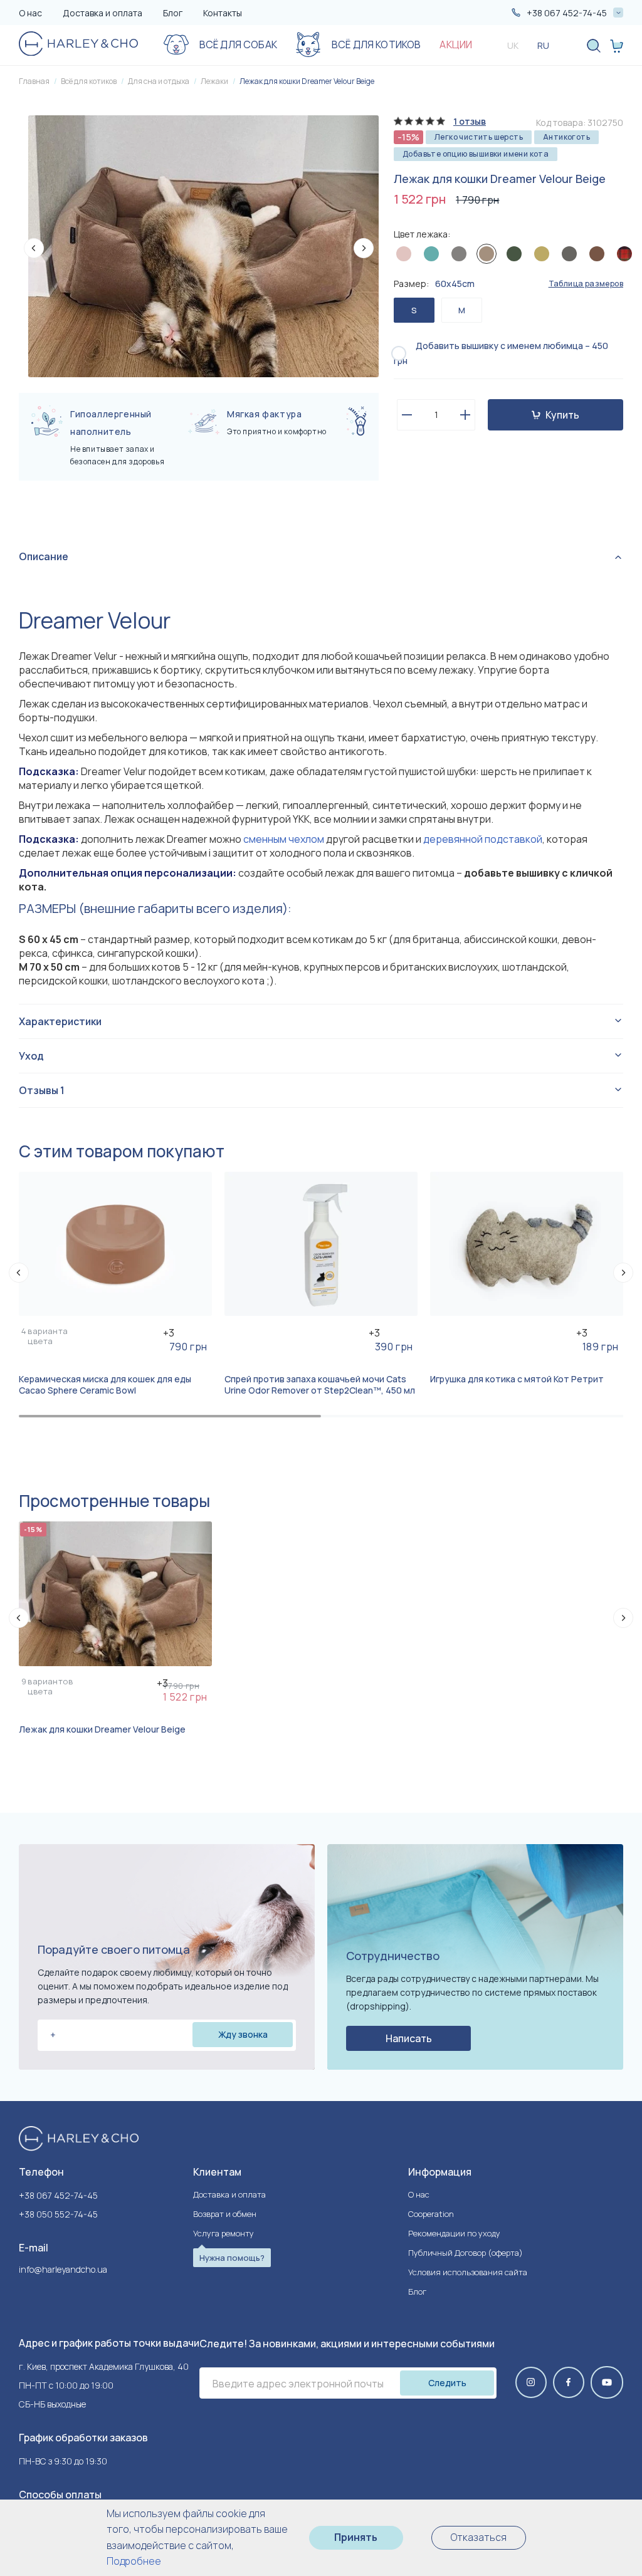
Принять (356, 2537)
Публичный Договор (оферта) (466, 2253)
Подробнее (134, 2561)
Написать (409, 2038)
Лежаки (214, 81)
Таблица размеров (586, 284)
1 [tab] (170, 1416)
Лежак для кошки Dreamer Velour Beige (307, 81)
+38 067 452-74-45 (58, 2195)
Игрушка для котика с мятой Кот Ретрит (517, 1379)
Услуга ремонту (224, 2233)
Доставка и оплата (103, 13)
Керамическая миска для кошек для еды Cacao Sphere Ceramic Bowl (105, 1385)
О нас (30, 13)
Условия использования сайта (468, 2272)
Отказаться (479, 2537)
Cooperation (431, 2214)
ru (543, 45)
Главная (34, 81)
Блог (173, 13)
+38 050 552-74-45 (58, 2214)
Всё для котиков (89, 81)
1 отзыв (470, 122)
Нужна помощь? (232, 2258)
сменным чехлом (284, 839)
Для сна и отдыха (159, 81)
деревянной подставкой (483, 839)
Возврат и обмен (225, 2214)
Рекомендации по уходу (454, 2233)
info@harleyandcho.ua (63, 2270)
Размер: (434, 284)
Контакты (223, 13)
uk (513, 45)
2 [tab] (472, 1416)
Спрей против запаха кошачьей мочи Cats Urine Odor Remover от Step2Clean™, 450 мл (320, 1385)
